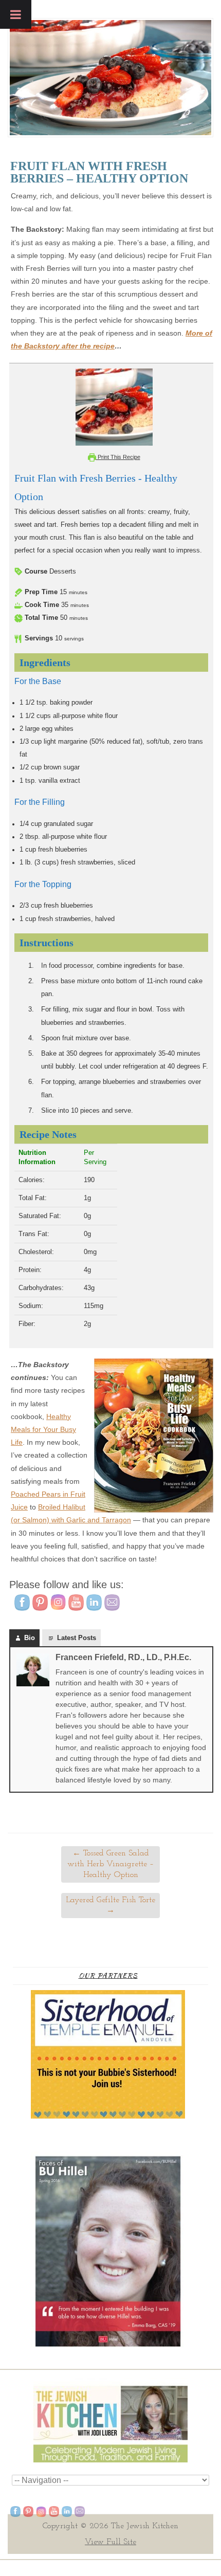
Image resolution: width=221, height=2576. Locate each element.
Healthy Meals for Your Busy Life (43, 1429)
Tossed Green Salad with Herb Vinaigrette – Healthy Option (110, 1864)
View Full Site (110, 2542)
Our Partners (108, 1975)
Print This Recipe (118, 457)
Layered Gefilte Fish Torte (110, 1906)
